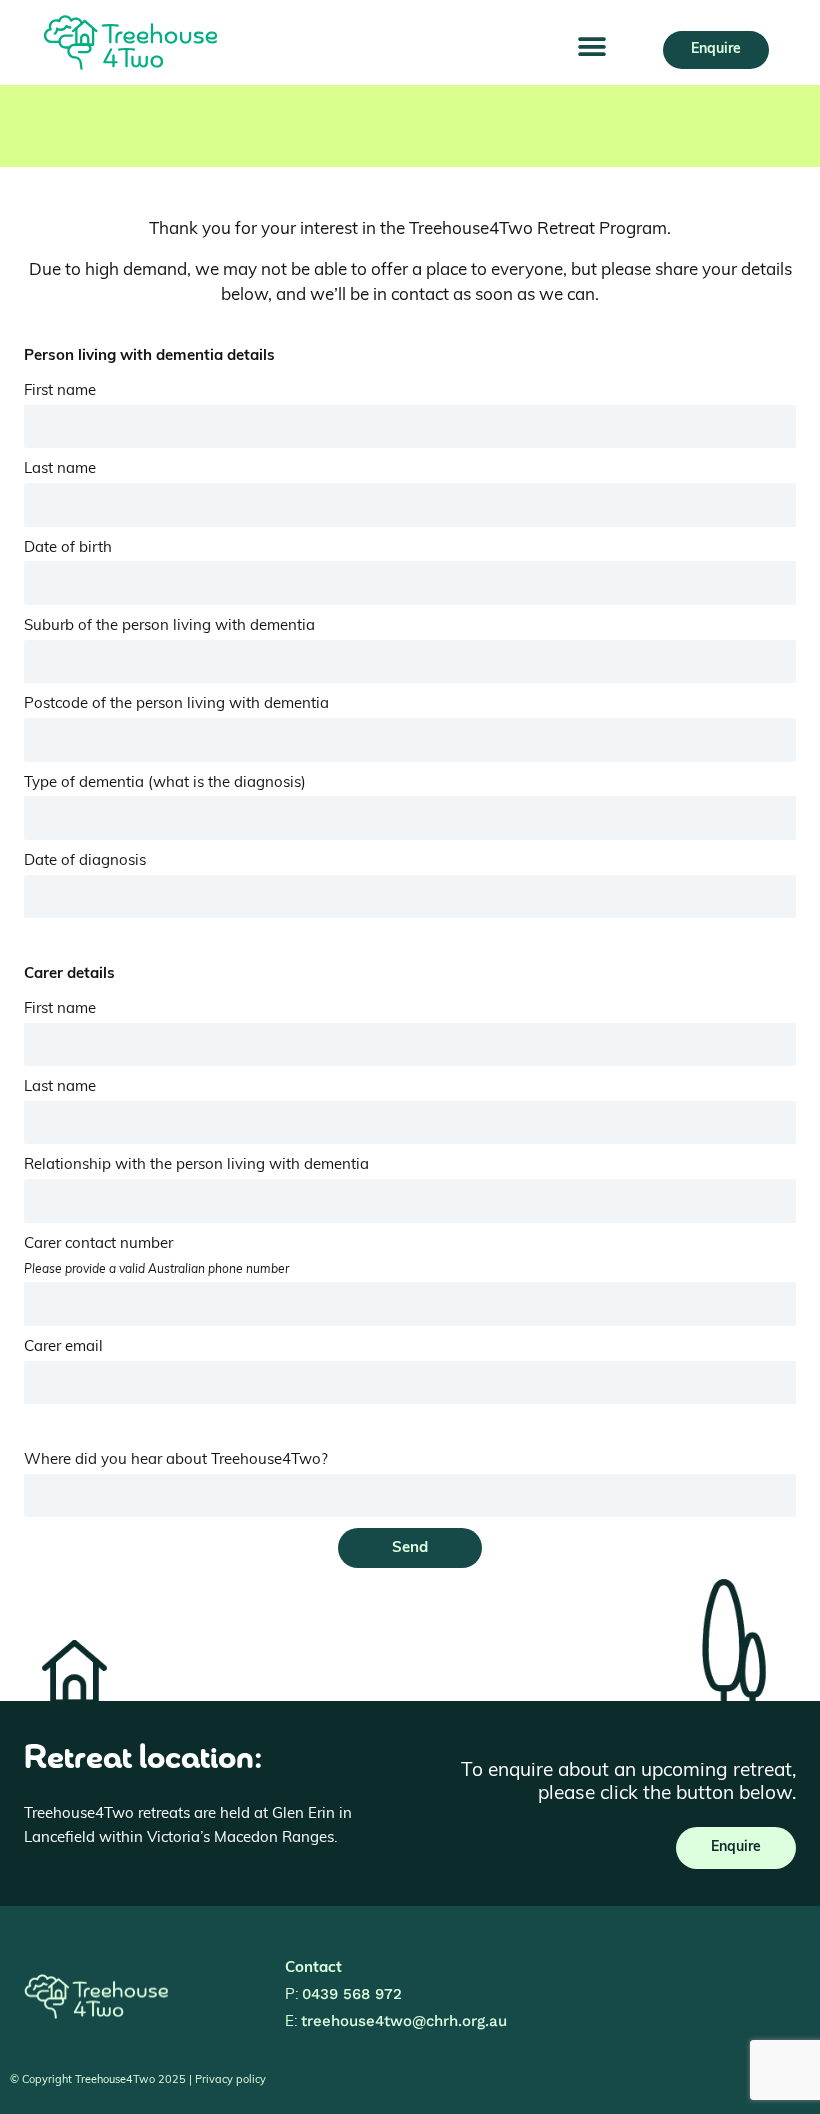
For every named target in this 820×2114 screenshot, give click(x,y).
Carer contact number (156, 1256)
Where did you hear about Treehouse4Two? (176, 1460)
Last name (60, 469)
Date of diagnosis (85, 861)
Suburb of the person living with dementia (169, 626)
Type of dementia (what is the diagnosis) (165, 783)
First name (60, 391)
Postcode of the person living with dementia (176, 704)
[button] (591, 47)
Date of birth (68, 548)
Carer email (63, 1347)
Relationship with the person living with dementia (196, 1165)
